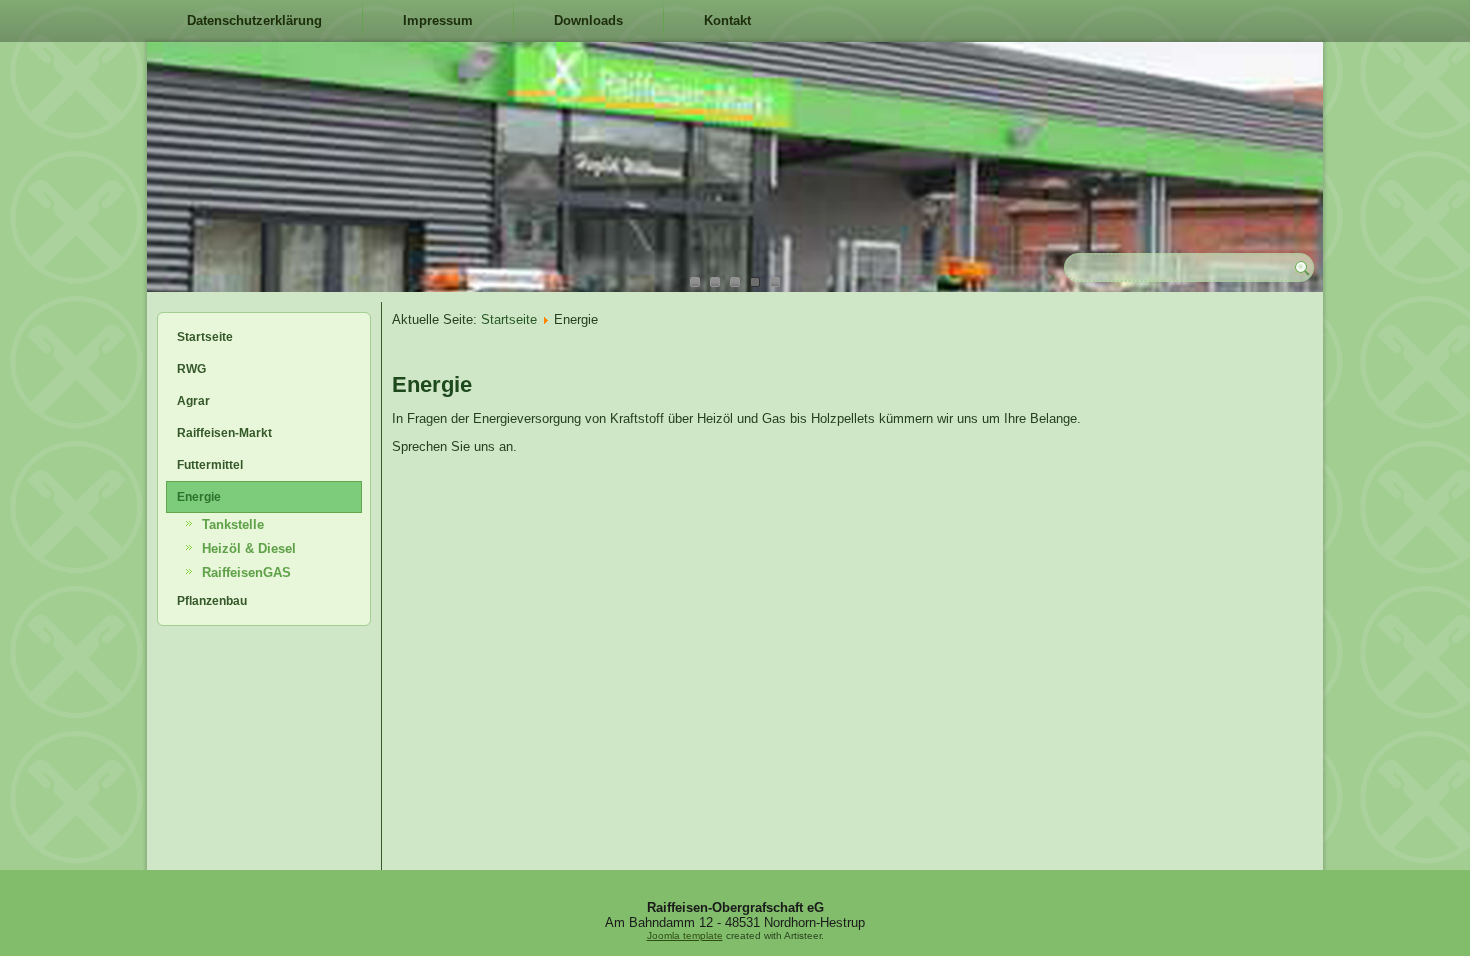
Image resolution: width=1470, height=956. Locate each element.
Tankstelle (233, 524)
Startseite (205, 337)
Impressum (438, 20)
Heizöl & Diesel (249, 548)
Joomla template (685, 935)
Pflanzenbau (212, 601)
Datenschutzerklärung (254, 20)
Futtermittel (210, 465)
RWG (191, 369)
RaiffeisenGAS (246, 572)
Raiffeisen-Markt (224, 433)
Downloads (588, 20)
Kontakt (727, 20)
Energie (199, 497)
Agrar (193, 401)
